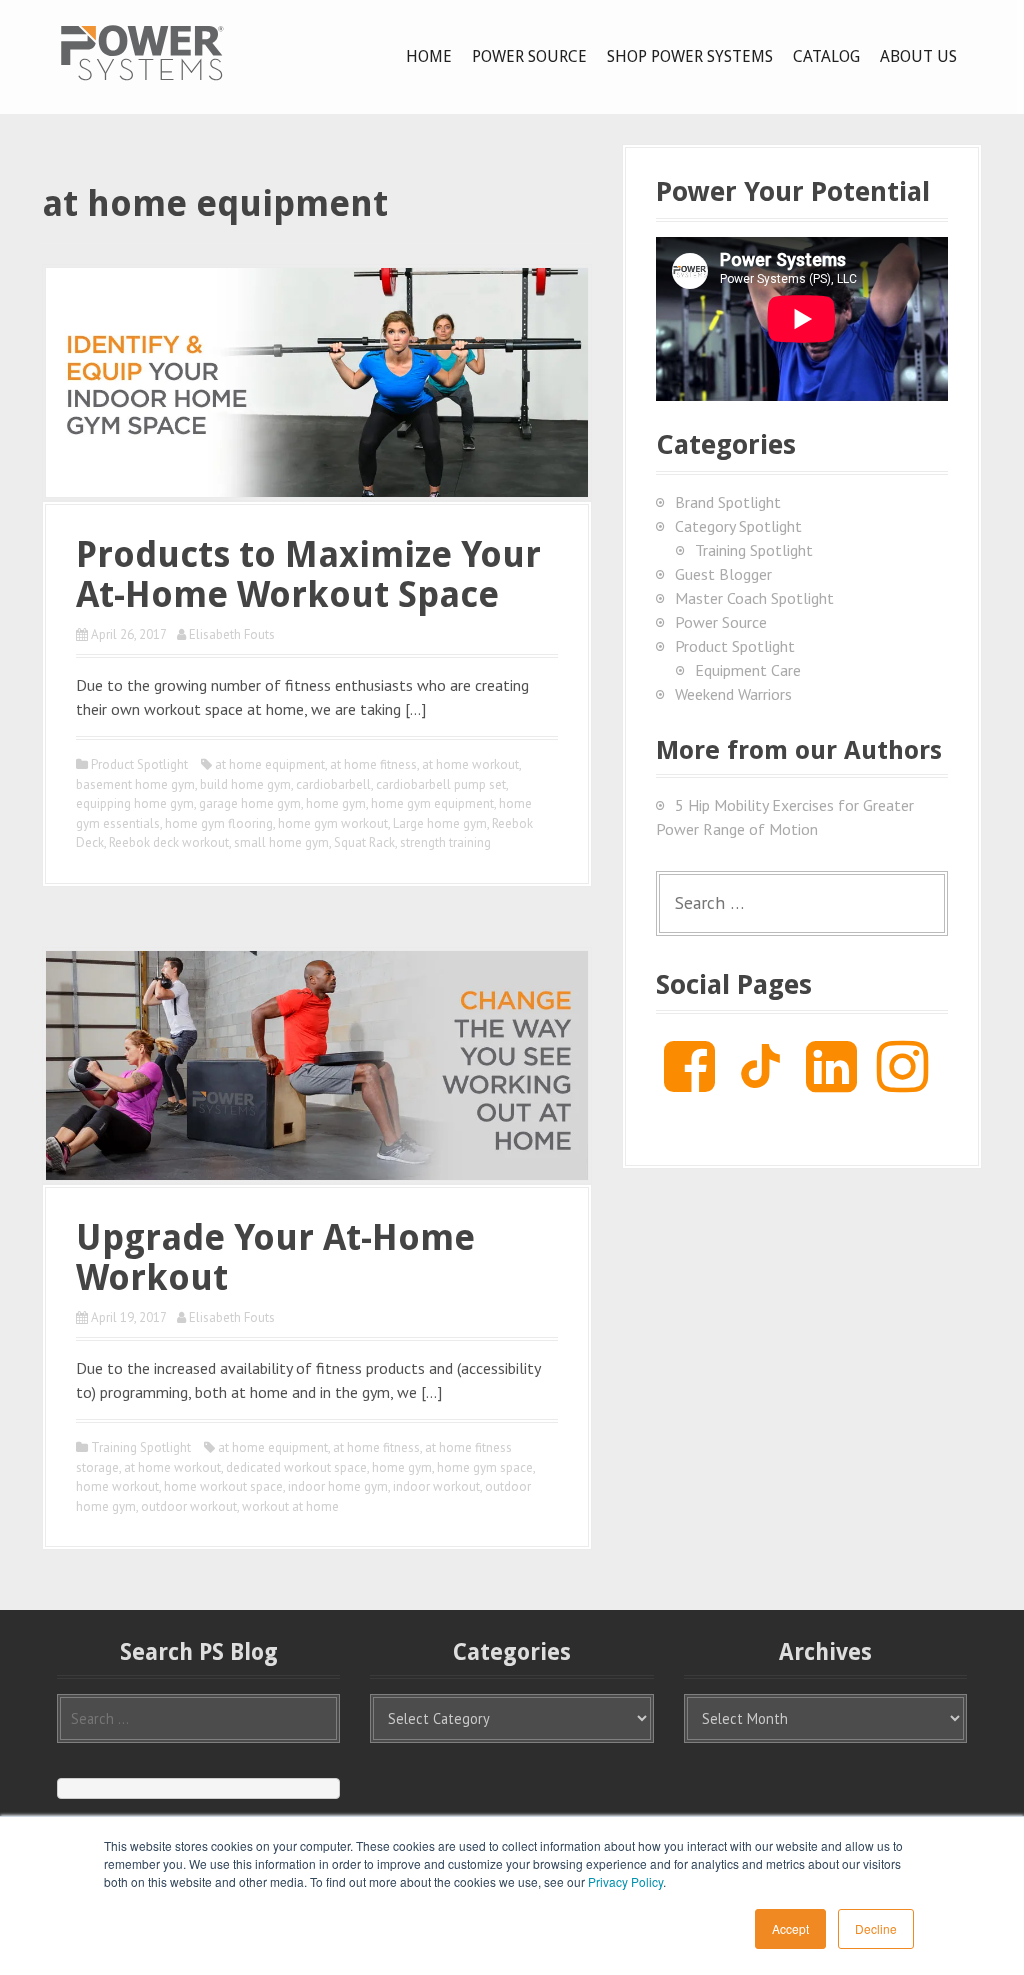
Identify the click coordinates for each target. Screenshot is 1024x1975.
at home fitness (373, 764)
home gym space (485, 1467)
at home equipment (270, 764)
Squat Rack (364, 842)
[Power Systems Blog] (142, 52)
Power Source (529, 56)
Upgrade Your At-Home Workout (275, 1257)
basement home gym (135, 784)
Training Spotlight (141, 1447)
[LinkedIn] (831, 1082)
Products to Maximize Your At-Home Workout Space (308, 574)
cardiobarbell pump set (441, 784)
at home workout (470, 764)
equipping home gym (135, 803)
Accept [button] (790, 1928)
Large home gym (440, 823)
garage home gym (250, 803)
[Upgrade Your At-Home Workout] (317, 1063)
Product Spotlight (139, 764)
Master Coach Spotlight (754, 598)
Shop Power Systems (690, 56)
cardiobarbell (333, 784)
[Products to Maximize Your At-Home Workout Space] (317, 380)
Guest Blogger (723, 574)
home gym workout (333, 823)
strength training (445, 842)
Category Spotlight (738, 526)
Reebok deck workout (169, 842)
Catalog (826, 56)
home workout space (223, 1486)
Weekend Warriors (733, 694)
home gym (336, 803)
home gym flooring (219, 823)
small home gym (281, 842)
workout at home (290, 1506)
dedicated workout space (296, 1467)
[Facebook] (689, 1082)
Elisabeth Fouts (232, 634)
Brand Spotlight (728, 502)
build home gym (245, 784)
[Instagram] (902, 1082)
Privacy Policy (625, 1881)
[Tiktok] (760, 1082)
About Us (918, 56)
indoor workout (436, 1486)
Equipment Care (748, 670)
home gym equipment (432, 803)
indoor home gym (338, 1486)
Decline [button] (876, 1928)
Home (429, 56)
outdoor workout (189, 1506)
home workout (117, 1486)
